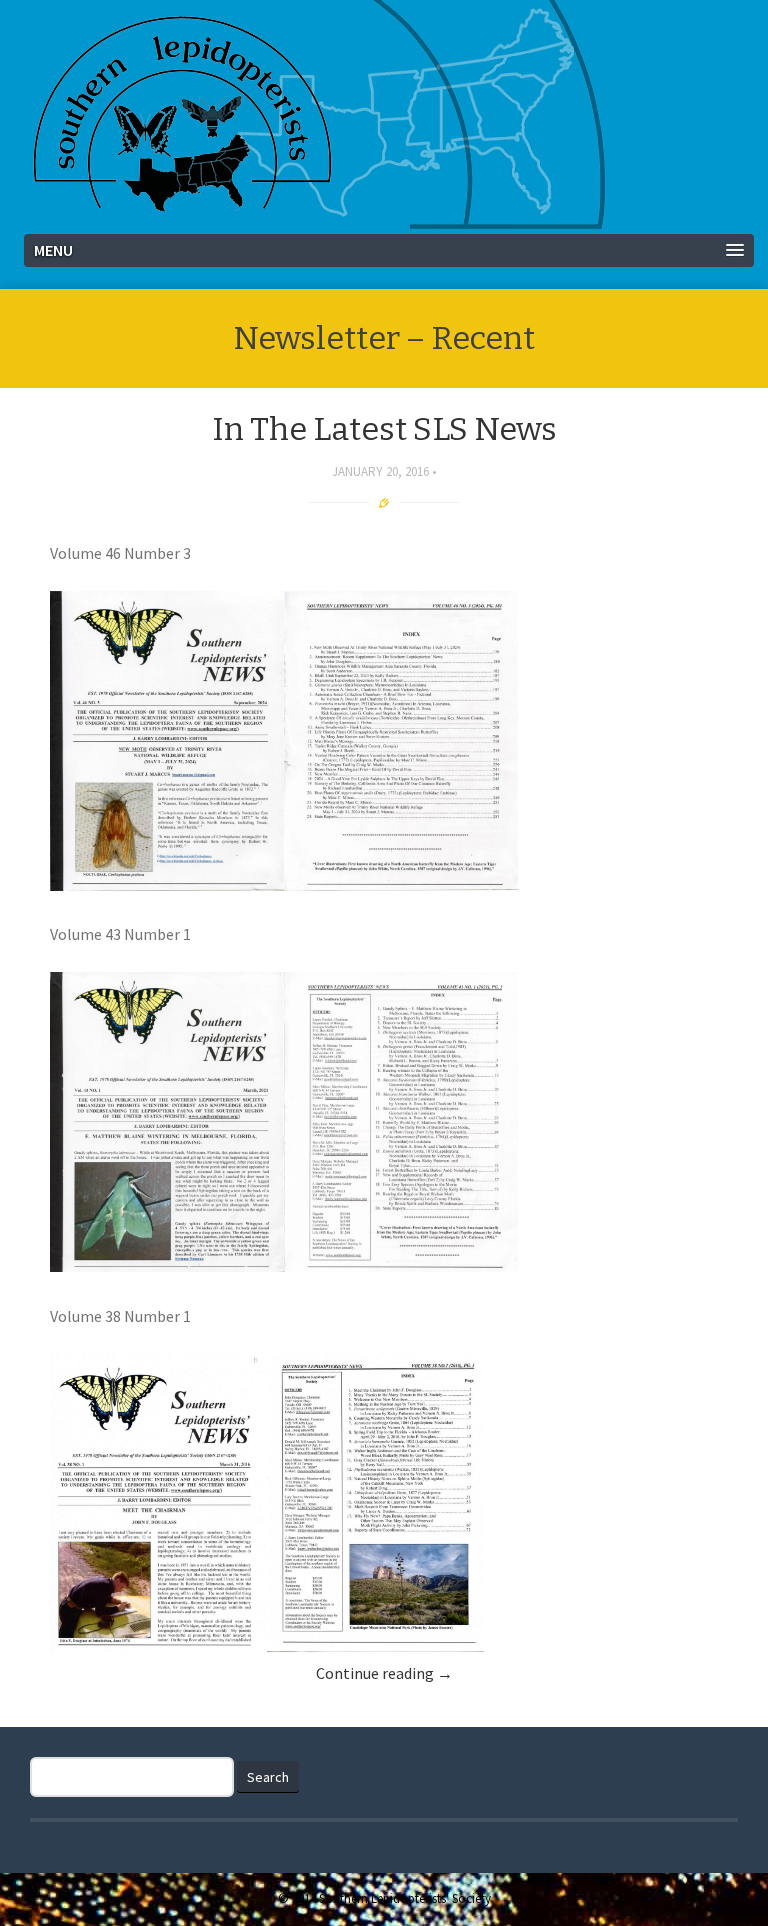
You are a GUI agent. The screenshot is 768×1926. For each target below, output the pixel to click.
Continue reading (384, 1673)
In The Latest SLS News (384, 429)
